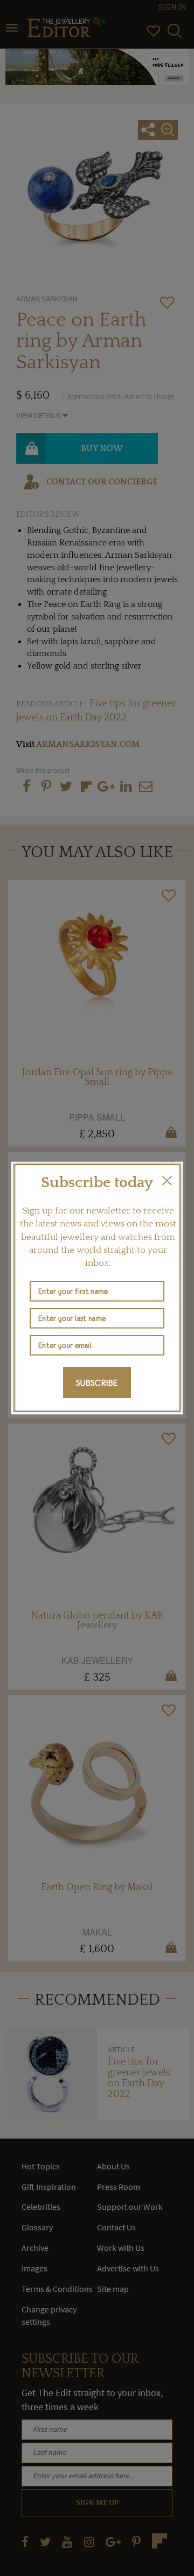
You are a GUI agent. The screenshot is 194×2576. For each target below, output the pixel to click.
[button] (167, 1181)
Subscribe (97, 1383)
